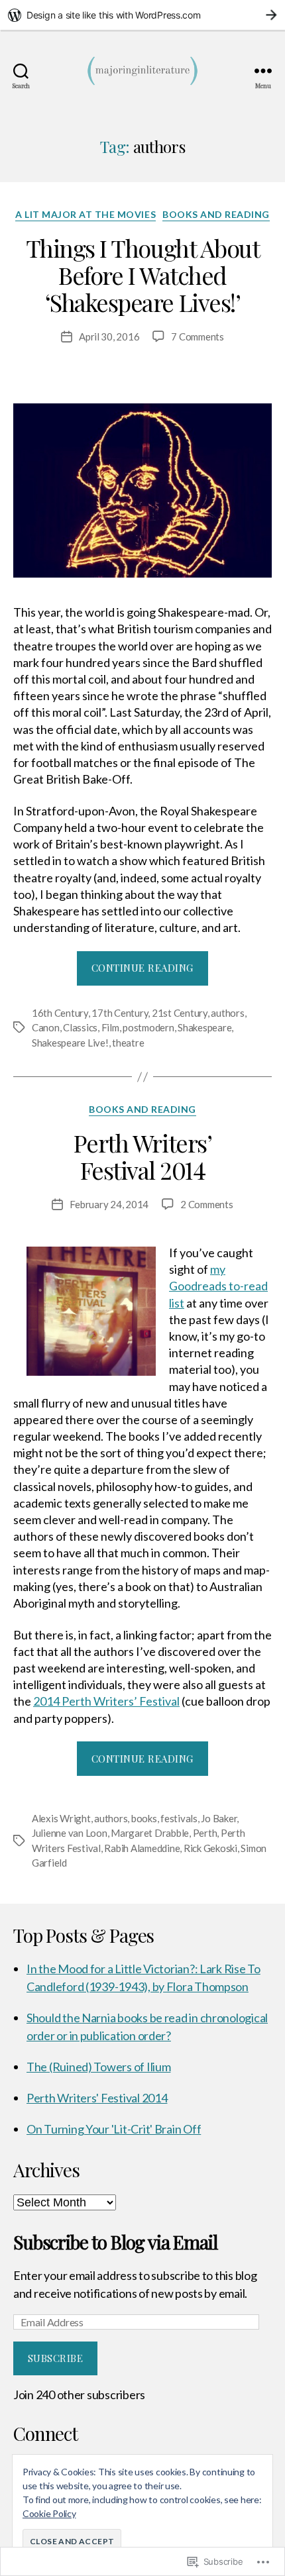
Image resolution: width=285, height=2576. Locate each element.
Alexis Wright (61, 1818)
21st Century (180, 1013)
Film (110, 1027)
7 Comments (197, 336)
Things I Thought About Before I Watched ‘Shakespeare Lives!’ (142, 275)
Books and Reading (216, 214)
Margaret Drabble (150, 1833)
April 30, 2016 (109, 336)
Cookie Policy (49, 2513)
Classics (80, 1027)
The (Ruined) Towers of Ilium (98, 2067)
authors (227, 1013)
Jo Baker (219, 1818)
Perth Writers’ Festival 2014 (142, 1156)
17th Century (120, 1013)
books (144, 1818)
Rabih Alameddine (142, 1848)
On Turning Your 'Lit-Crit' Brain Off (114, 2129)
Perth (205, 1833)
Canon (46, 1027)
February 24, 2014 (109, 1204)
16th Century (60, 1013)
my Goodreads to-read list (218, 1286)
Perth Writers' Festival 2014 (97, 2098)
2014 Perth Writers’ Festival (106, 1701)
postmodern (148, 1027)
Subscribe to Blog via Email (115, 2242)
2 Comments (206, 1204)
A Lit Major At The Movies (85, 214)
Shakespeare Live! (70, 1043)
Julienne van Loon (70, 1833)
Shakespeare (204, 1027)
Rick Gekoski (210, 1848)
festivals (179, 1818)
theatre (128, 1043)
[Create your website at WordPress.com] (142, 15)
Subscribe (56, 2358)
